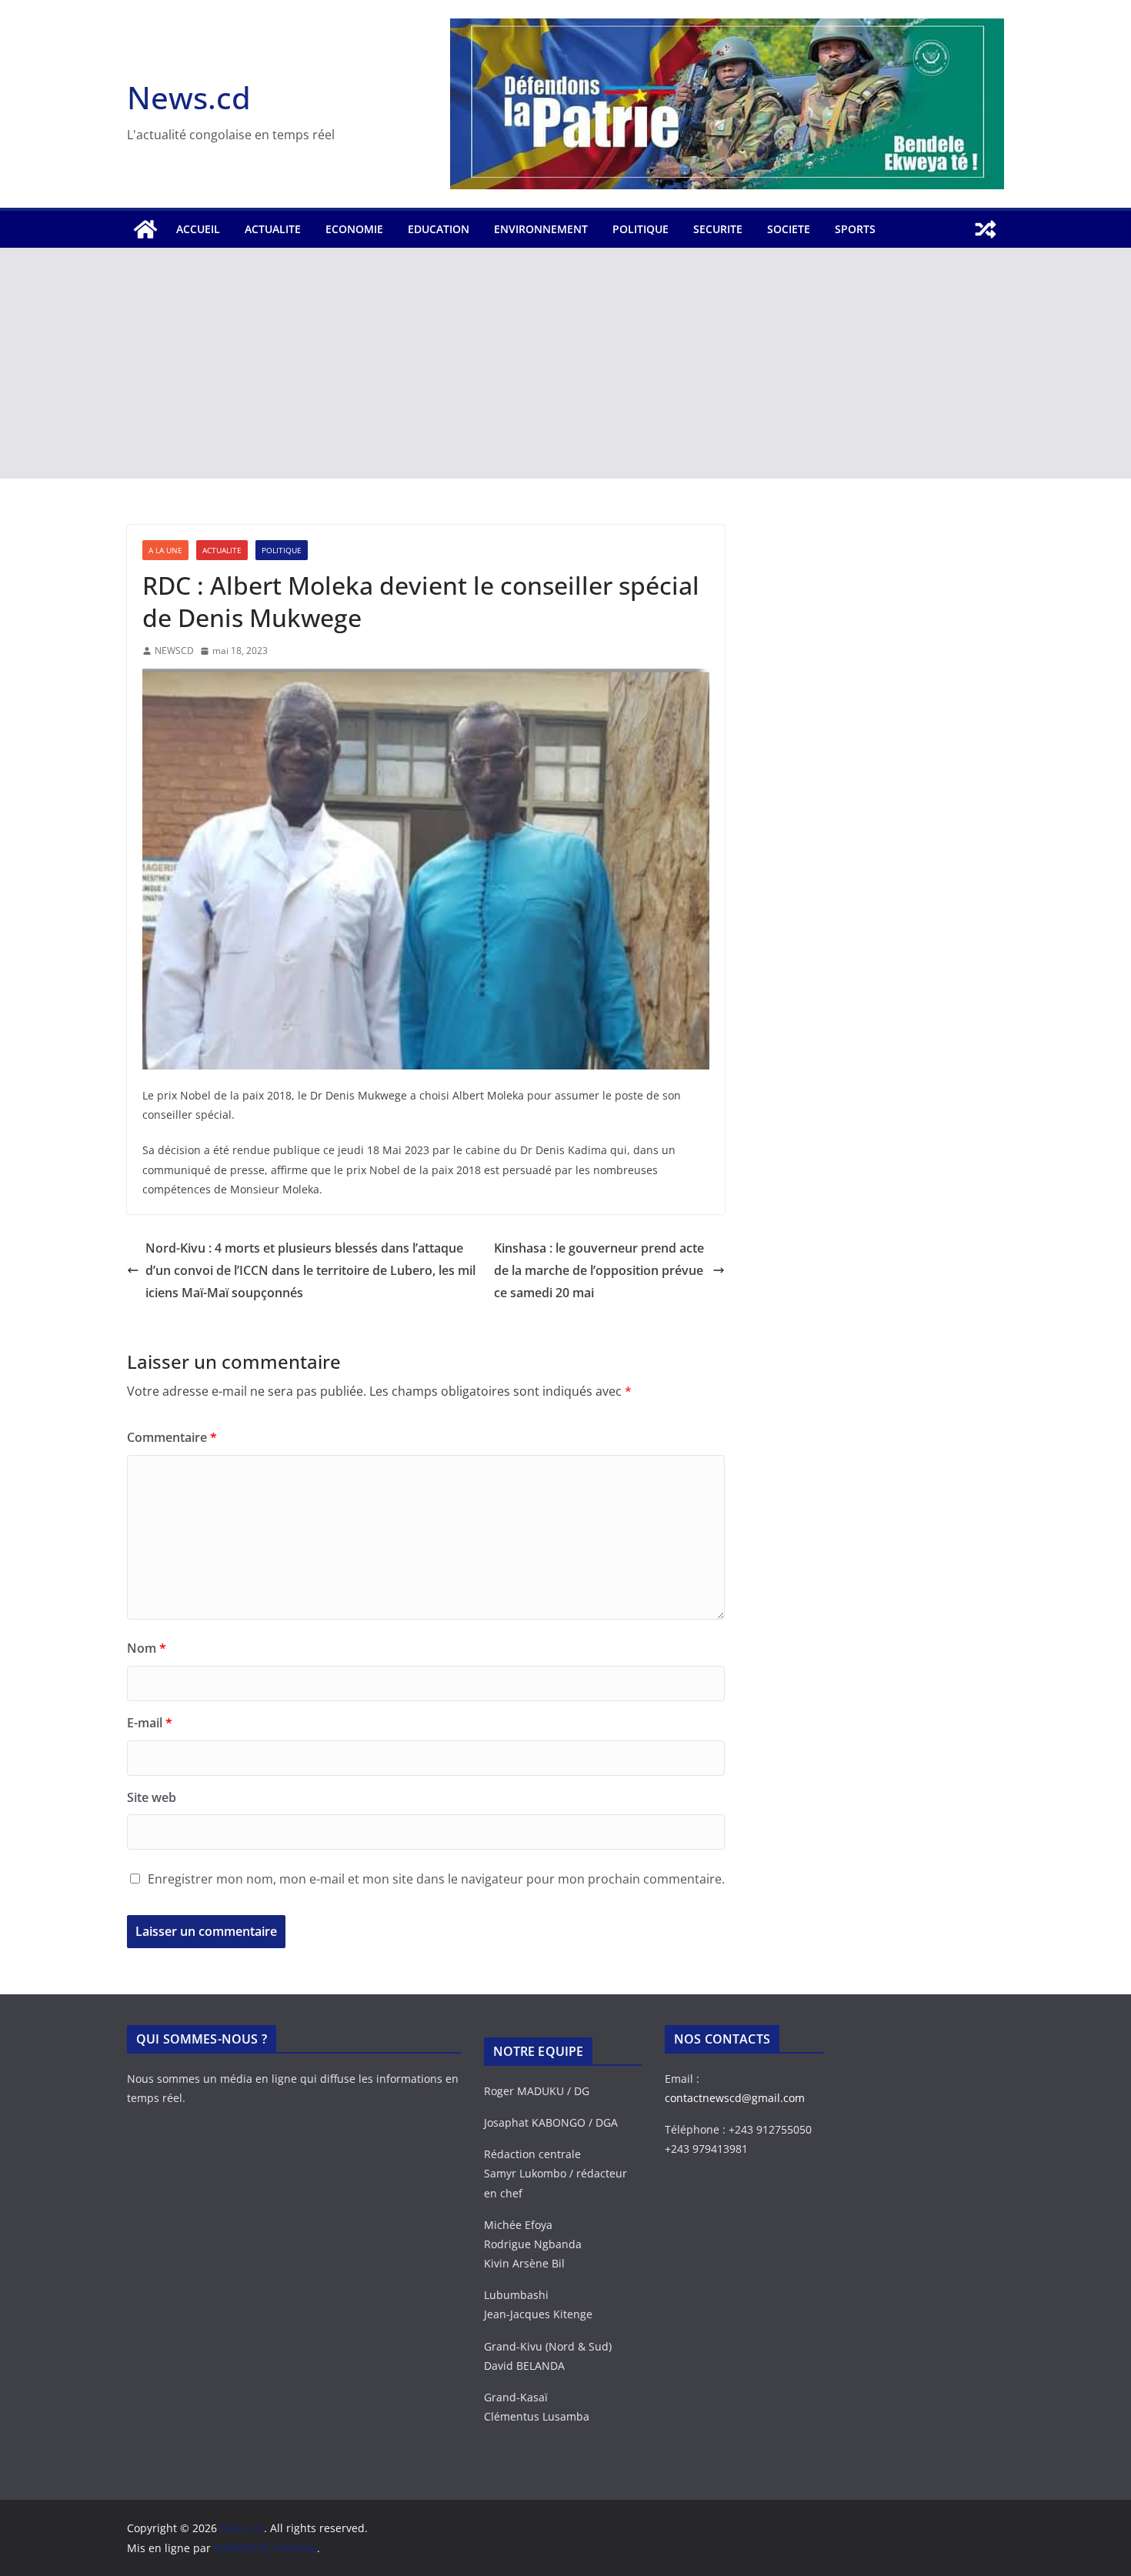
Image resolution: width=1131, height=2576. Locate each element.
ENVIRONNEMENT (541, 229)
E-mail (150, 1723)
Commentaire (172, 1437)
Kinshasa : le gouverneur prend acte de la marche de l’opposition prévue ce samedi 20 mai (599, 1270)
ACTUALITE (273, 229)
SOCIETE (789, 229)
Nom (147, 1648)
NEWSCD (174, 651)
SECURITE (718, 229)
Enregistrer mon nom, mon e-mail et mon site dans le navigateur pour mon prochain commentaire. (436, 1879)
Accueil (198, 229)
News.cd (189, 97)
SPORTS (855, 229)
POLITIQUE (641, 229)
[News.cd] (145, 229)
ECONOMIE (354, 229)
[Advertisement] (565, 363)
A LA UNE (165, 550)
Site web (152, 1797)
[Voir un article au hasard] (986, 229)
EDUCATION (439, 229)
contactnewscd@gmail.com (735, 2098)
